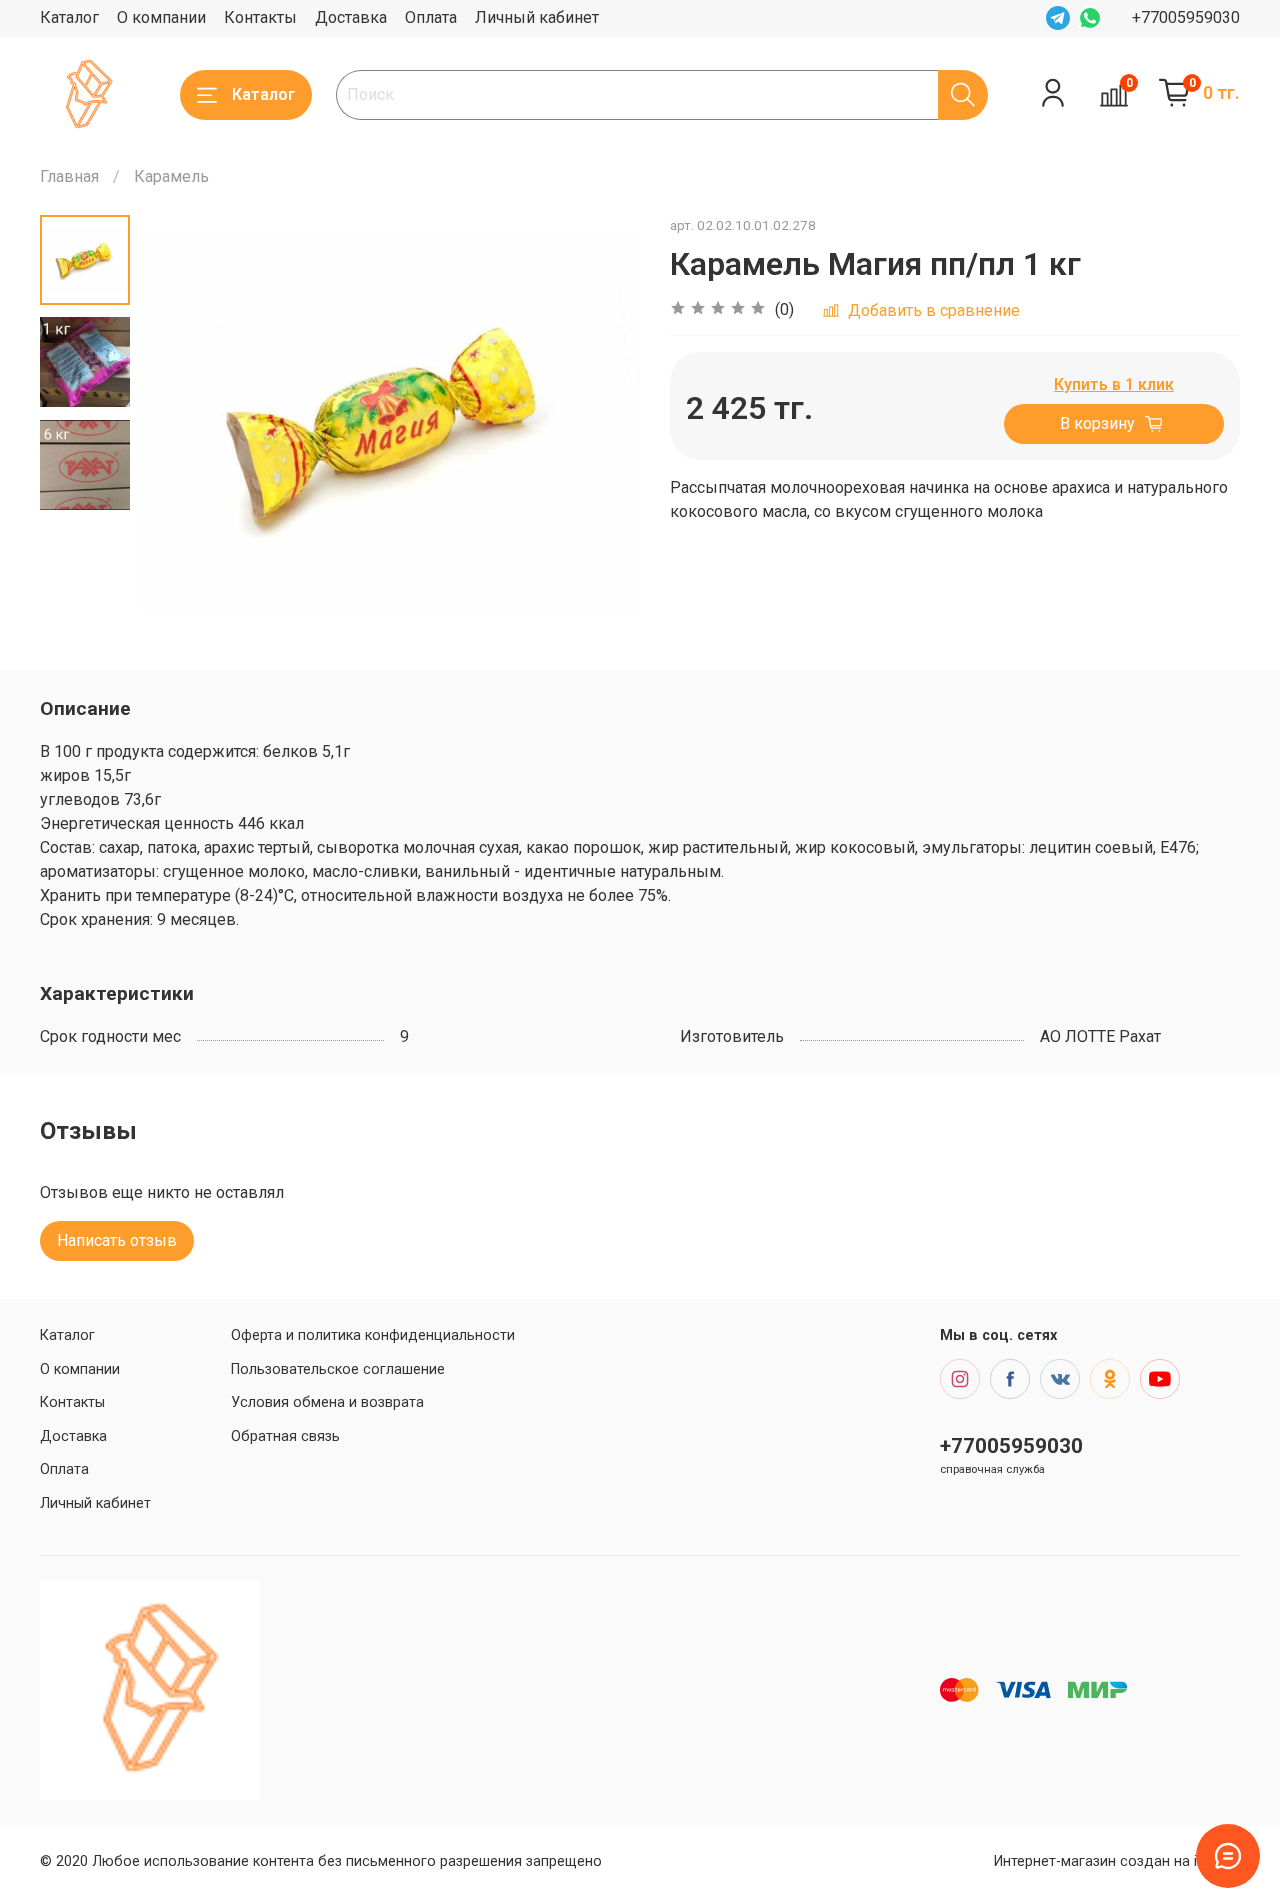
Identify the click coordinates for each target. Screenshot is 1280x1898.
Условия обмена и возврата (327, 1402)
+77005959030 (1186, 17)
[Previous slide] (180, 423)
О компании (161, 17)
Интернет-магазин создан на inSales (1117, 1861)
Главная (69, 176)
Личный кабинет (537, 17)
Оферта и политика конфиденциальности (373, 1335)
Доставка (351, 17)
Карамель (171, 176)
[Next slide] (600, 423)
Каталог (69, 17)
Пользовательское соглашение (338, 1369)
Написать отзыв (117, 1240)
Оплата (431, 17)
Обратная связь (285, 1436)
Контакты (260, 17)
